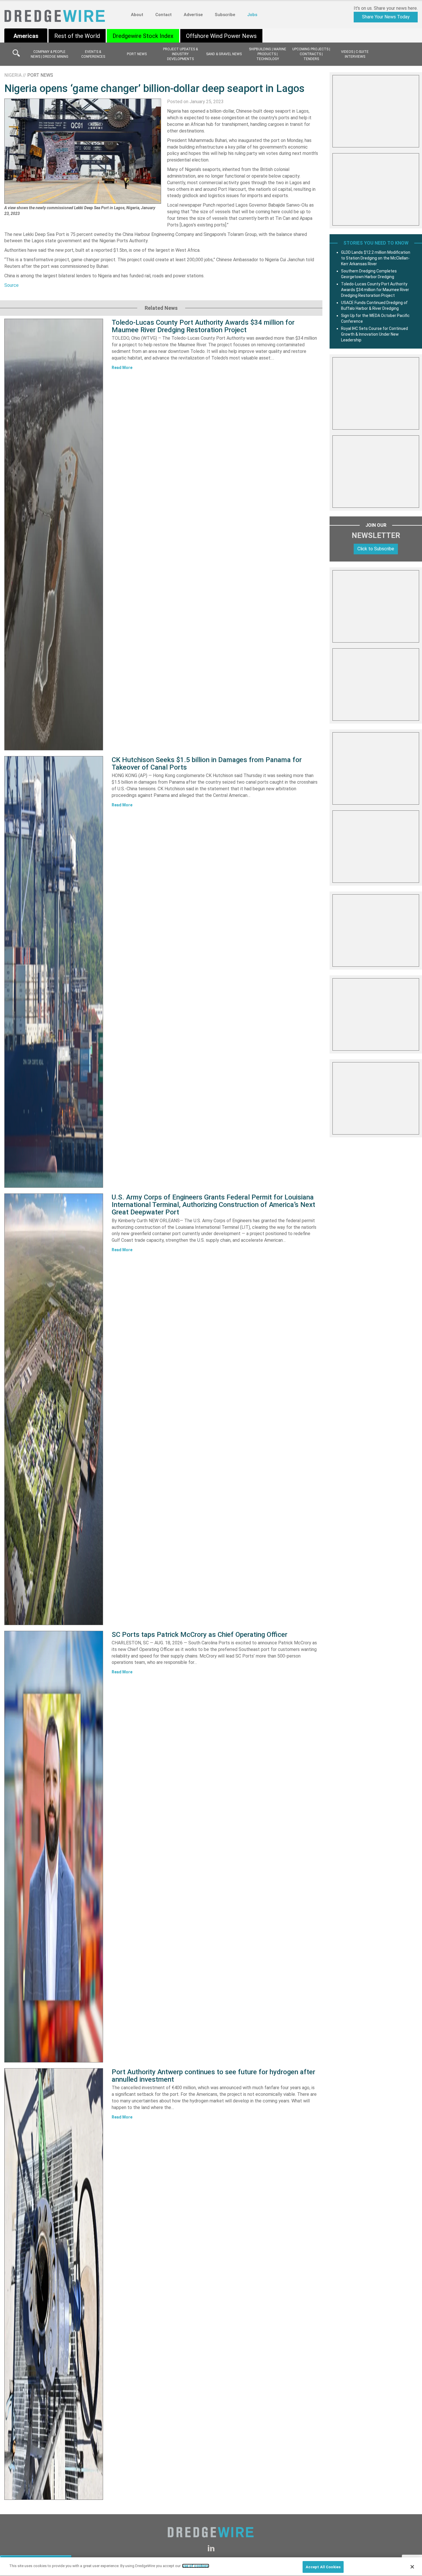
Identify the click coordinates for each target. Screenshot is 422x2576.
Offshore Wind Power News (221, 36)
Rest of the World (77, 36)
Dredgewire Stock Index (143, 36)
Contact (163, 15)
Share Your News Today (386, 17)
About (137, 15)
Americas (26, 36)
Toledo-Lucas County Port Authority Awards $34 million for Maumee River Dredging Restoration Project (203, 326)
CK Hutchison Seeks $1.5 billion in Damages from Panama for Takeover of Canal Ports (207, 764)
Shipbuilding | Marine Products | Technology (268, 54)
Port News (137, 54)
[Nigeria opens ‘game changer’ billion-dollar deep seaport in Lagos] (83, 151)
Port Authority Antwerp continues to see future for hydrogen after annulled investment (213, 2076)
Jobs (252, 15)
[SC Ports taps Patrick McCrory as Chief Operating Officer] (54, 1847)
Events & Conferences (93, 54)
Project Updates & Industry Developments (180, 54)
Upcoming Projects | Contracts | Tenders (311, 54)
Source (11, 285)
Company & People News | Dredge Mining (50, 54)
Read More (122, 368)
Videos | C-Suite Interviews (355, 54)
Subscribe (225, 15)
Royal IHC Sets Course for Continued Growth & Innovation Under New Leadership (374, 334)
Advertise (193, 15)
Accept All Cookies (323, 2567)
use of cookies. (196, 2566)
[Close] (412, 2567)
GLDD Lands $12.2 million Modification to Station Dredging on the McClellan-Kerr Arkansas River (376, 258)
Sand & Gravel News (224, 54)
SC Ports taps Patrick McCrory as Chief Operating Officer (200, 1635)
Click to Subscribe (376, 549)
